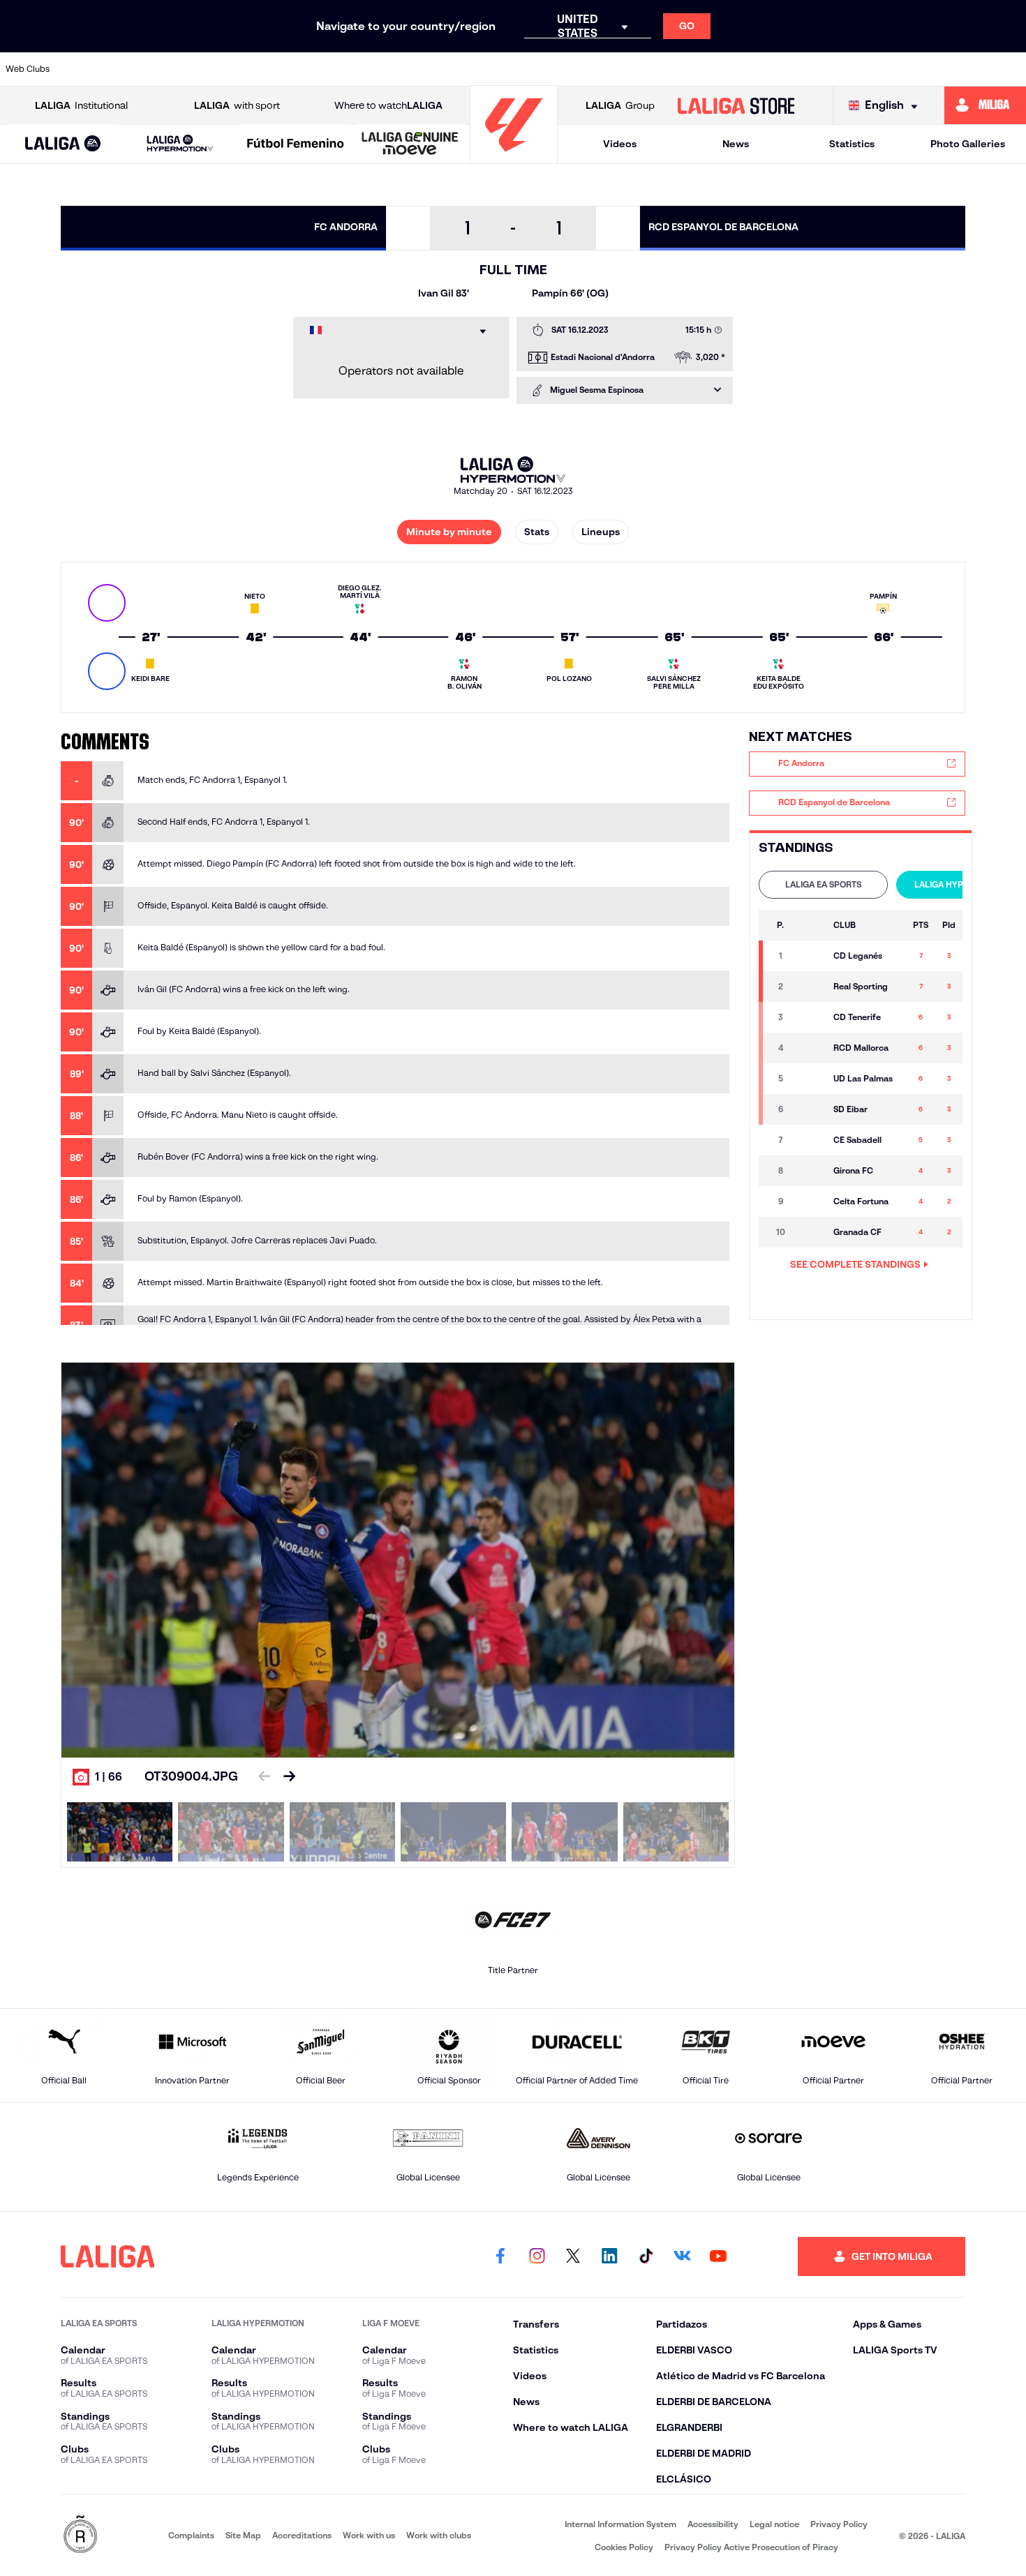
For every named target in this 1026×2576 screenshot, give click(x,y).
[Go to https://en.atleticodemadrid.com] (136, 69)
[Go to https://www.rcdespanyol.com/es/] (719, 69)
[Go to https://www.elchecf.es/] (330, 69)
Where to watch (388, 105)
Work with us (369, 2535)
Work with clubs (439, 2535)
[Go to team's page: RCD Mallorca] (810, 1048)
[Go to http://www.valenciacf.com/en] (961, 69)
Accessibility (713, 2524)
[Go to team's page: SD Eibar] (810, 1109)
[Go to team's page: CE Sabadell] (810, 1140)
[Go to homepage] (514, 157)
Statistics (852, 144)
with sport (237, 105)
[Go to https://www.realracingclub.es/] (573, 69)
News (736, 144)
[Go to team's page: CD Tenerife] (810, 1017)
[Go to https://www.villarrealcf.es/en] (1010, 69)
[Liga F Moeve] (296, 144)
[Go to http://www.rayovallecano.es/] (622, 69)
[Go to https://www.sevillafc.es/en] (913, 69)
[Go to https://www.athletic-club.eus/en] (88, 69)
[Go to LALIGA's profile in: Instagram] (537, 2256)
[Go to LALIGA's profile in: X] (573, 2256)
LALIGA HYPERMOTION (961, 884)
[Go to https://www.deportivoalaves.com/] (282, 69)
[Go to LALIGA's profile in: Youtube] (718, 2256)
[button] (63, 144)
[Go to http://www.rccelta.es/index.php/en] (233, 69)
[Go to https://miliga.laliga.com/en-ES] (985, 105)
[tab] (823, 885)
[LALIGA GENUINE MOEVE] (410, 144)
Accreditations (302, 2535)
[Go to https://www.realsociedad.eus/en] (864, 69)
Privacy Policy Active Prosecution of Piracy (751, 2547)
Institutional (81, 105)
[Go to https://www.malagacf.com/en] (525, 69)
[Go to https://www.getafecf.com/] (427, 69)
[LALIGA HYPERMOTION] (180, 144)
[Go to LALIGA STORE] (736, 105)
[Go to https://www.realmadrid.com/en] (816, 69)
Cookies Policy (624, 2547)
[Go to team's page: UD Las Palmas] (810, 1079)
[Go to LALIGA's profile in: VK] (682, 2256)
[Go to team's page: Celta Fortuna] (810, 1201)
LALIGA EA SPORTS (823, 884)
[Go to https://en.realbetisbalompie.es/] (767, 69)
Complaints (191, 2535)
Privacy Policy (839, 2524)
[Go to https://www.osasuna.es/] (185, 69)
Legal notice (774, 2524)
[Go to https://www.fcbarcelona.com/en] (379, 69)
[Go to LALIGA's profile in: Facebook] (500, 2256)
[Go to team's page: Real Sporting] (810, 987)
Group (620, 105)
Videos (620, 144)
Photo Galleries (968, 144)
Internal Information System (620, 2524)
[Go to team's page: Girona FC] (810, 1171)
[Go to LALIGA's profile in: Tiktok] (646, 2256)
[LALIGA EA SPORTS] (63, 144)
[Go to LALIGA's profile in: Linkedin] (609, 2256)
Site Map (243, 2535)
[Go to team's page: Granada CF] (810, 1232)
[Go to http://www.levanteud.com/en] (476, 69)
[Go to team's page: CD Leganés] (810, 956)
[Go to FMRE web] (80, 2535)
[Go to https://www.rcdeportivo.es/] (670, 69)
